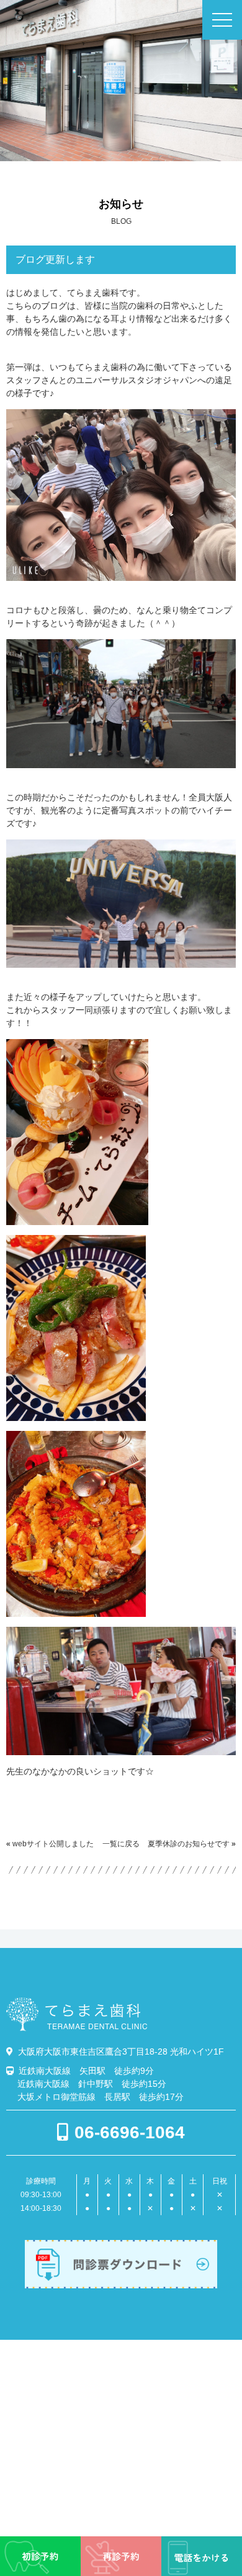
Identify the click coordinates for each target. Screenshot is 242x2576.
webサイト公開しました (53, 1844)
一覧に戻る (121, 1844)
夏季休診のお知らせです (189, 1844)
